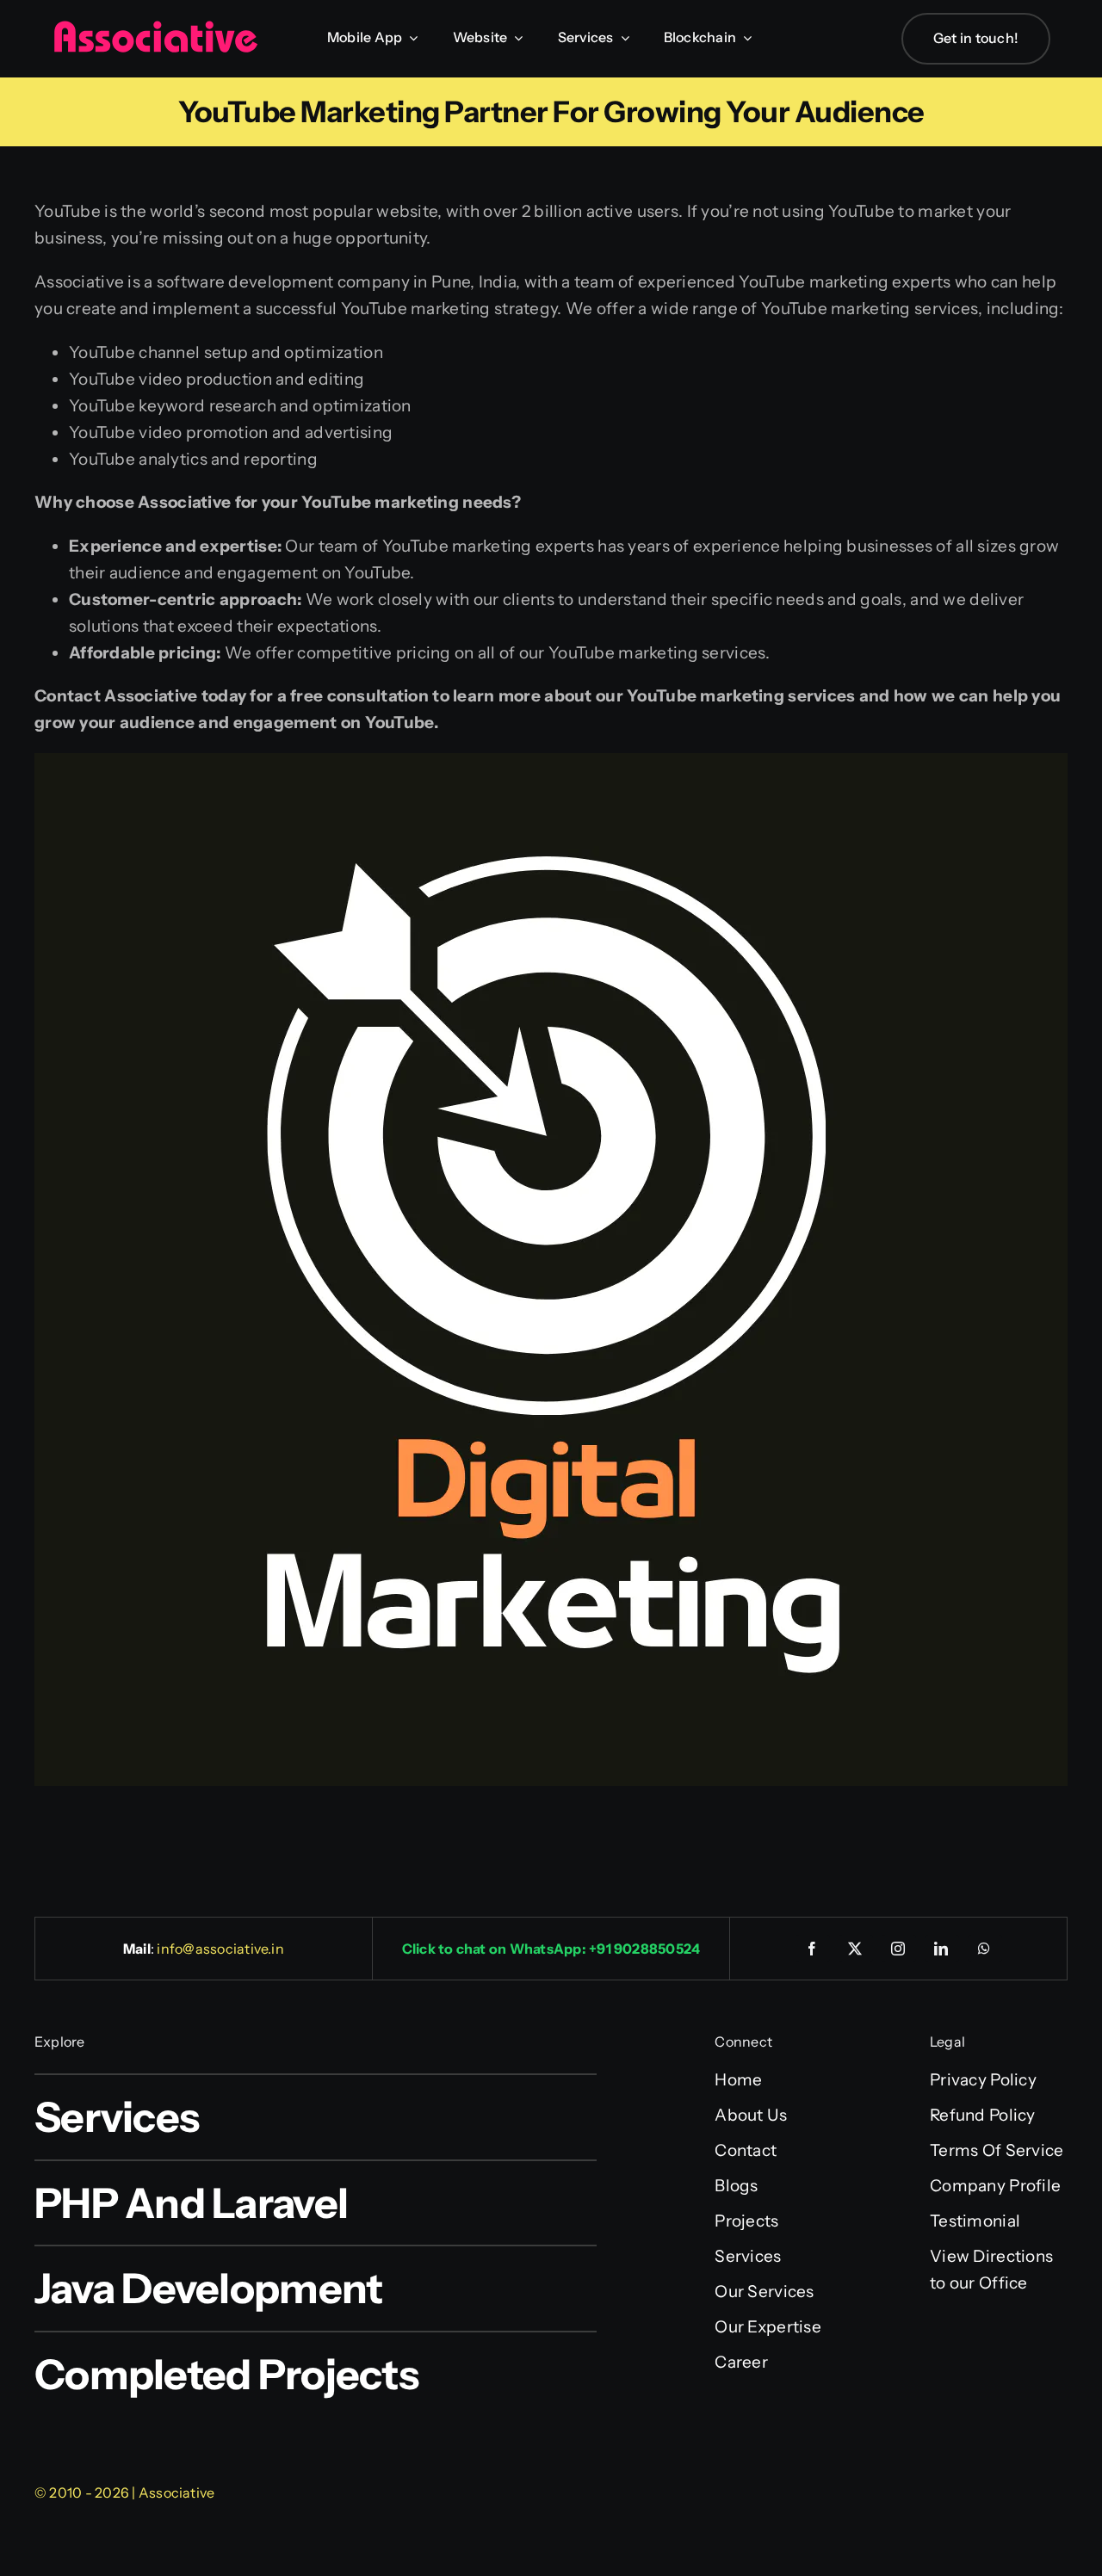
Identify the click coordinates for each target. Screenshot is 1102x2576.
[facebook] (813, 1949)
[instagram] (899, 1949)
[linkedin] (942, 1949)
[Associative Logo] (155, 28)
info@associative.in (220, 1949)
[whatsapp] (985, 1949)
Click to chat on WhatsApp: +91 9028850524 (551, 1949)
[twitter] (856, 1949)
